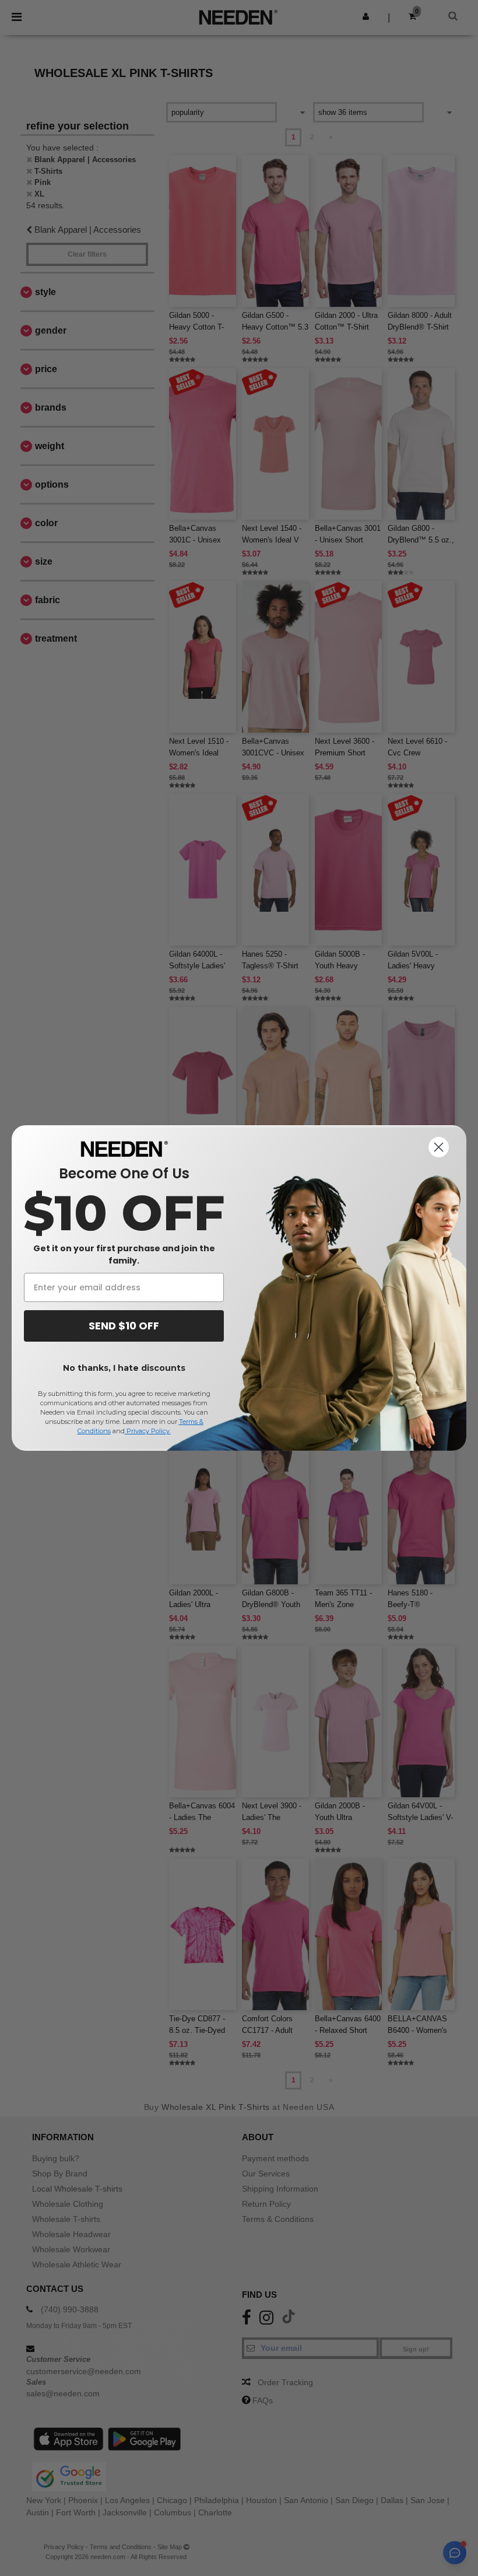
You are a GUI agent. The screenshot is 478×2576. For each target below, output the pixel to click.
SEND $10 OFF (124, 1326)
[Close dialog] (439, 1147)
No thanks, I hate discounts (124, 1368)
